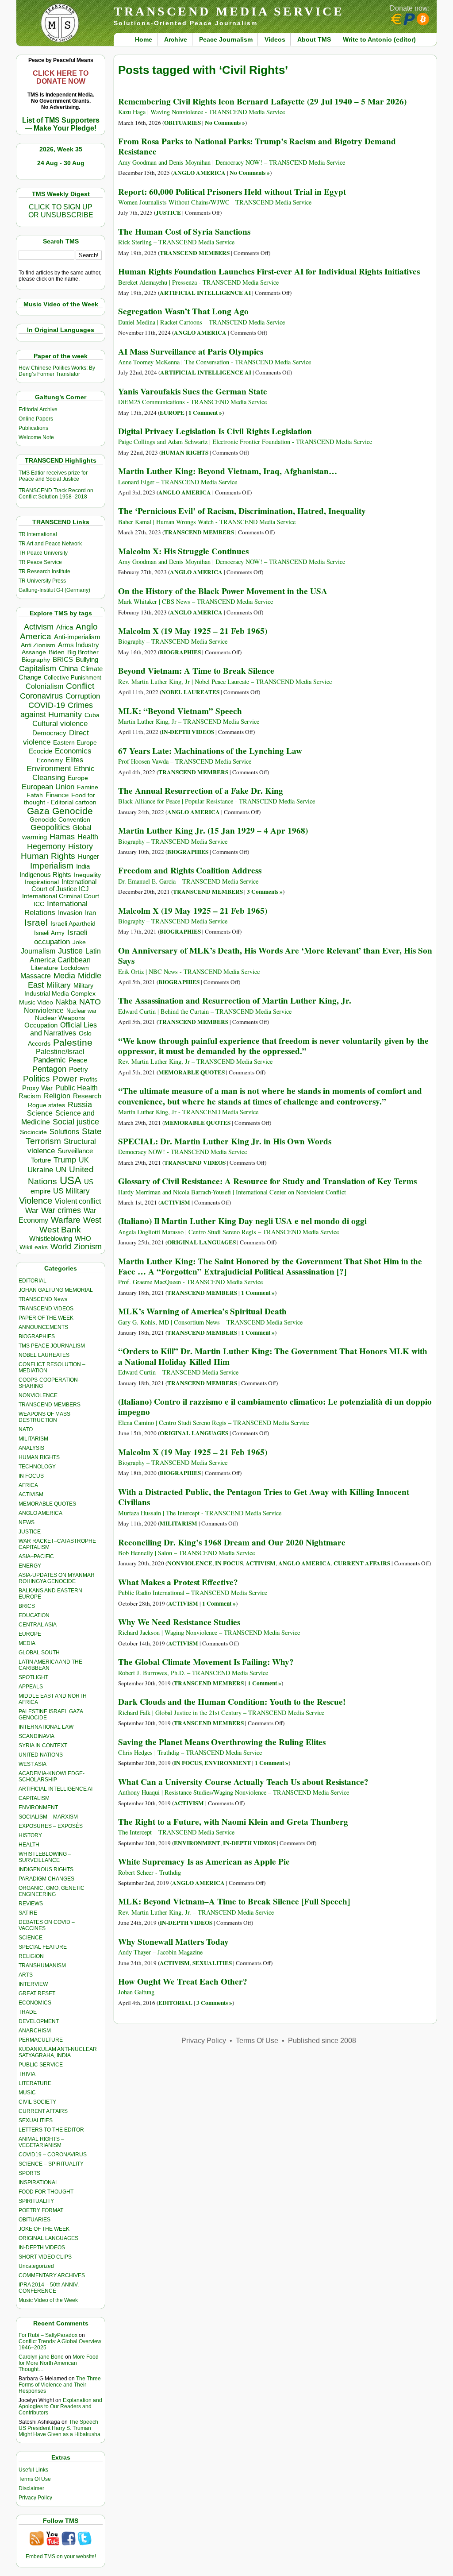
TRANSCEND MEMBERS (50, 1405)
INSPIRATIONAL (38, 2182)
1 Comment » (205, 413)
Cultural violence (60, 724)
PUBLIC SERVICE (41, 2065)
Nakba (66, 1002)
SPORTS (29, 2173)
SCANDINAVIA (36, 1736)
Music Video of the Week (48, 2300)
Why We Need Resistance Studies (179, 1622)
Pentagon (49, 1069)
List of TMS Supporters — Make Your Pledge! (61, 124)
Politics (36, 1079)
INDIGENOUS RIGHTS (46, 1869)
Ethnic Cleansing (64, 773)
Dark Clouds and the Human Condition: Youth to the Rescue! (232, 1702)
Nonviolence (44, 1010)
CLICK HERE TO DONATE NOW (61, 77)
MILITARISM (33, 1439)
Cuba (92, 715)
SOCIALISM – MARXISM (48, 1817)
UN (61, 1170)
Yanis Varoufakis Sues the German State (193, 391)
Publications (33, 428)
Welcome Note (36, 437)
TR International (38, 534)
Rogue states (46, 1105)
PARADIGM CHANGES (46, 1879)
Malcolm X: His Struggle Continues (183, 551)
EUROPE (30, 1634)
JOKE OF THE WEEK (44, 2229)
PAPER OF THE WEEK (46, 1318)
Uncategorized (36, 2266)
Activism (39, 627)
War (32, 1211)
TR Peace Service (40, 562)
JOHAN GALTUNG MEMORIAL (56, 1290)
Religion (57, 1096)
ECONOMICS (35, 2003)
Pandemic (50, 1060)
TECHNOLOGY (37, 1467)
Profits (88, 1079)
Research (87, 1096)
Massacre (36, 976)
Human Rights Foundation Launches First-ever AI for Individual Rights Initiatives (269, 271)
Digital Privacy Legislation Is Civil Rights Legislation (215, 431)
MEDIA (27, 1643)
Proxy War (37, 1088)
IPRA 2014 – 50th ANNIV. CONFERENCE (49, 2288)
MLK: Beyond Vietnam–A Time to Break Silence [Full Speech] (234, 1901)
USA (71, 1180)
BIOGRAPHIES (37, 1336)
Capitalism (38, 668)
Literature (44, 968)
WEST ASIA (33, 1764)
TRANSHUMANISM (42, 1966)
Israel (36, 922)
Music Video (36, 1002)
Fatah (35, 795)
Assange (34, 652)
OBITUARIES (35, 2220)
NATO (90, 1002)
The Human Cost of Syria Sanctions (184, 232)
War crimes (61, 1210)
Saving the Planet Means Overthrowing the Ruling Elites (222, 1742)
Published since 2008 (322, 2041)
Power (65, 1079)
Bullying (87, 660)
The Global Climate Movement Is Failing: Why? (206, 1662)
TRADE (28, 2012)
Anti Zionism (38, 645)
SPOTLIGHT (33, 1677)
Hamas (62, 837)
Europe (78, 778)
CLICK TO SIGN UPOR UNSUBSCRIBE (61, 211)
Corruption (83, 696)
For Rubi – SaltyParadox (48, 2335)
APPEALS (31, 1687)
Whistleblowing (51, 1238)
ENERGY (30, 1566)
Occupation (41, 1025)
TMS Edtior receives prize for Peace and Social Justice (53, 476)
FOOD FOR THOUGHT (46, 2192)
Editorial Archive (38, 409)
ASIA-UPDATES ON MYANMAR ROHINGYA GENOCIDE (57, 1578)
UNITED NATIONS (41, 1755)
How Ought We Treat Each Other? (183, 1981)
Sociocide (33, 1132)
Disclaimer (31, 2488)
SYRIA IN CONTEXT (43, 1746)
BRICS (63, 659)
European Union (48, 787)
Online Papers (36, 419)
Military (59, 985)
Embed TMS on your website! (61, 2557)
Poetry (79, 1070)
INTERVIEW (33, 1984)
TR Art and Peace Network (50, 544)
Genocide (73, 811)
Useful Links (33, 2470)
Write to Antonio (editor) (379, 39)
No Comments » (225, 123)
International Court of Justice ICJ (64, 885)
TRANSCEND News (43, 1299)
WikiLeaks (34, 1247)
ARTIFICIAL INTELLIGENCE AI (56, 1789)
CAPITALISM (34, 1798)
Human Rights (48, 856)
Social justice (76, 1122)
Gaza (38, 811)
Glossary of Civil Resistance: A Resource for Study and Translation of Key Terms (267, 1181)
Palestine (73, 1042)
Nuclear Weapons (60, 1018)
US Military (71, 1191)
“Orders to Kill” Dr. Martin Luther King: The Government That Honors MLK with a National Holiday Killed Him (273, 1356)
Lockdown (75, 968)
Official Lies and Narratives (64, 1029)
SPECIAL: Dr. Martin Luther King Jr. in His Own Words (225, 1141)
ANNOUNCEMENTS (43, 1327)
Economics (73, 751)
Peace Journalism (226, 39)
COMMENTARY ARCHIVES (52, 2275)
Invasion (70, 913)
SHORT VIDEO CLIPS (45, 2257)
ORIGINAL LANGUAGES (48, 2238)
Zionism (88, 1247)
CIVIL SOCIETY (37, 2102)
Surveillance (75, 1151)
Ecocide (40, 751)
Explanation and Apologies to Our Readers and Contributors (60, 2406)
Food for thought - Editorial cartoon (60, 799)
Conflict (80, 686)
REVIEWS (31, 1904)
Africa (65, 627)
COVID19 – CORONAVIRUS (53, 2155)
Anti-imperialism (77, 637)
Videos (275, 39)
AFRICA (28, 1485)
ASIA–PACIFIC (36, 1556)
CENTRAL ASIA (38, 1625)
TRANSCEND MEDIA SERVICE (229, 11)
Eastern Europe (75, 743)
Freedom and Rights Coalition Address (190, 870)
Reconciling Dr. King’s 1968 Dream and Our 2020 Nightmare (232, 1542)
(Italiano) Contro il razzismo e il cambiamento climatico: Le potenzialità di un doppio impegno (275, 1407)
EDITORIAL (33, 1281)
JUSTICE (30, 1532)
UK (84, 1160)
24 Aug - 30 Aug (61, 163)
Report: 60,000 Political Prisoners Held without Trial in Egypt (232, 192)
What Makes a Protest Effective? (178, 1582)
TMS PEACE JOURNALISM (52, 1346)
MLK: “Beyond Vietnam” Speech (180, 711)
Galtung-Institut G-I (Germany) (54, 590)
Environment (49, 769)
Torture (41, 1160)
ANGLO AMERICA (40, 1513)
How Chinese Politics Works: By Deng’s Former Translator (57, 371)
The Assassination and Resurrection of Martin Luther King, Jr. (235, 1000)
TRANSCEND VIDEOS (46, 1309)
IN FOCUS (31, 1476)
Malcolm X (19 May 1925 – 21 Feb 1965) (193, 631)
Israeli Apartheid (73, 923)
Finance (57, 795)
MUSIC (27, 2093)
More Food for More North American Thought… (59, 2363)
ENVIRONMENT (38, 1807)
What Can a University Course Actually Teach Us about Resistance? (243, 1782)
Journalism (38, 951)
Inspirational (42, 882)
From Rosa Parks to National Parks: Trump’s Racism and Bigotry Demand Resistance (257, 146)
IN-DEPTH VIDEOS (42, 2248)
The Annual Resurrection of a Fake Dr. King (201, 791)
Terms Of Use (35, 2479)
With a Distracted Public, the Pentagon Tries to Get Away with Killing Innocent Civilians (264, 1497)
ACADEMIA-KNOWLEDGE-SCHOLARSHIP (52, 1777)
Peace (78, 1060)
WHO (83, 1238)
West (92, 1220)
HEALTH (29, 1845)
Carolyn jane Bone (41, 2357)
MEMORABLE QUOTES (47, 1504)
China (68, 669)
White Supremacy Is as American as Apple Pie (204, 1862)
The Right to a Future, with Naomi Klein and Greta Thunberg (233, 1822)
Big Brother (83, 652)
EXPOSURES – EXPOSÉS (51, 1826)
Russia (80, 1105)
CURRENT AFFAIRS (43, 2111)
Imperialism (52, 866)
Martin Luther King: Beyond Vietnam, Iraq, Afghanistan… (228, 471)
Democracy (49, 733)
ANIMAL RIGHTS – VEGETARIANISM (41, 2142)
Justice (70, 951)
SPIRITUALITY (36, 2201)
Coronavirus (41, 696)
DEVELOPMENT (39, 2021)
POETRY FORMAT (41, 2210)
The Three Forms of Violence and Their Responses (60, 2385)
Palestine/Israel (60, 1052)
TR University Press (42, 581)
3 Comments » (265, 892)
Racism (30, 1096)
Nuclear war (81, 1011)
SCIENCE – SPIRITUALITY (51, 2164)
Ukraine (40, 1170)
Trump (65, 1160)
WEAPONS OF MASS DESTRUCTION (44, 1417)
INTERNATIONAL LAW (46, 1727)
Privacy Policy (35, 2498)
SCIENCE (31, 1938)
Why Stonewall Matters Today (173, 1942)
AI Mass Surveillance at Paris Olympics (191, 351)
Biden (57, 652)
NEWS (27, 1522)
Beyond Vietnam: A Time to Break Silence (196, 671)
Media (64, 976)
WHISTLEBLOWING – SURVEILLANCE (45, 1857)
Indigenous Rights (45, 875)
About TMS (314, 39)
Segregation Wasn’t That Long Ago (183, 311)
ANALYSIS (31, 1448)
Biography (36, 660)
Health (88, 837)
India (83, 866)
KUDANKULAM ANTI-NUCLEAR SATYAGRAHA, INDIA (58, 2052)
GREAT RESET (37, 1993)
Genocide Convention (60, 820)
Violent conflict (78, 1201)
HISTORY (30, 1835)
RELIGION (31, 1956)
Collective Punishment (73, 678)
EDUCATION (34, 1615)
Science (40, 1113)
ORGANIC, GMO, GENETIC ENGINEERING (52, 1891)
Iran (90, 913)
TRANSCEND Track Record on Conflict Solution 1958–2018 (56, 494)
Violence (36, 1201)
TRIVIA (27, 2074)
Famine (88, 787)
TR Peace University (43, 553)
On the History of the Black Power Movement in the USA (223, 591)
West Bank (60, 1230)
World (61, 1247)
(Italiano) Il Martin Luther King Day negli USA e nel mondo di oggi (242, 1221)
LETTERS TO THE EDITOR (51, 2130)
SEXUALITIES (36, 2120)
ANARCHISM (35, 2031)
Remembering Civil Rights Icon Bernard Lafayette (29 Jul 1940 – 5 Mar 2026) (262, 101)
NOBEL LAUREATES (44, 1355)
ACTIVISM (31, 1495)
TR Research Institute (44, 572)
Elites (74, 760)
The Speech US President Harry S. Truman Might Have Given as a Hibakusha (60, 2428)
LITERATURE (35, 2083)
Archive (176, 39)
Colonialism (44, 686)
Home (144, 39)
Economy (50, 760)
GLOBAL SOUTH (39, 1653)
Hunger (88, 857)
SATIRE (28, 1913)
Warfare (66, 1220)
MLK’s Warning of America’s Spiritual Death (202, 1311)
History (81, 846)
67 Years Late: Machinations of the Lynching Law (210, 751)
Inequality (87, 875)
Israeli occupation (61, 937)
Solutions (64, 1132)
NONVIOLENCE (38, 1395)
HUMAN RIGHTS (39, 1457)
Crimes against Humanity (57, 710)
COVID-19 (47, 705)
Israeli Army (49, 933)
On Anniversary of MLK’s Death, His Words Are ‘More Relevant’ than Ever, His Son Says (275, 956)
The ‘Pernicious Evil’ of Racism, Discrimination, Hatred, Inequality (242, 511)
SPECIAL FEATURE (43, 1947)
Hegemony (46, 846)
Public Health (77, 1088)
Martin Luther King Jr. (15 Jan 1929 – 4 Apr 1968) (213, 830)
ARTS (26, 1975)
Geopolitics (50, 827)
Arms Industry (79, 645)
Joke (79, 942)
